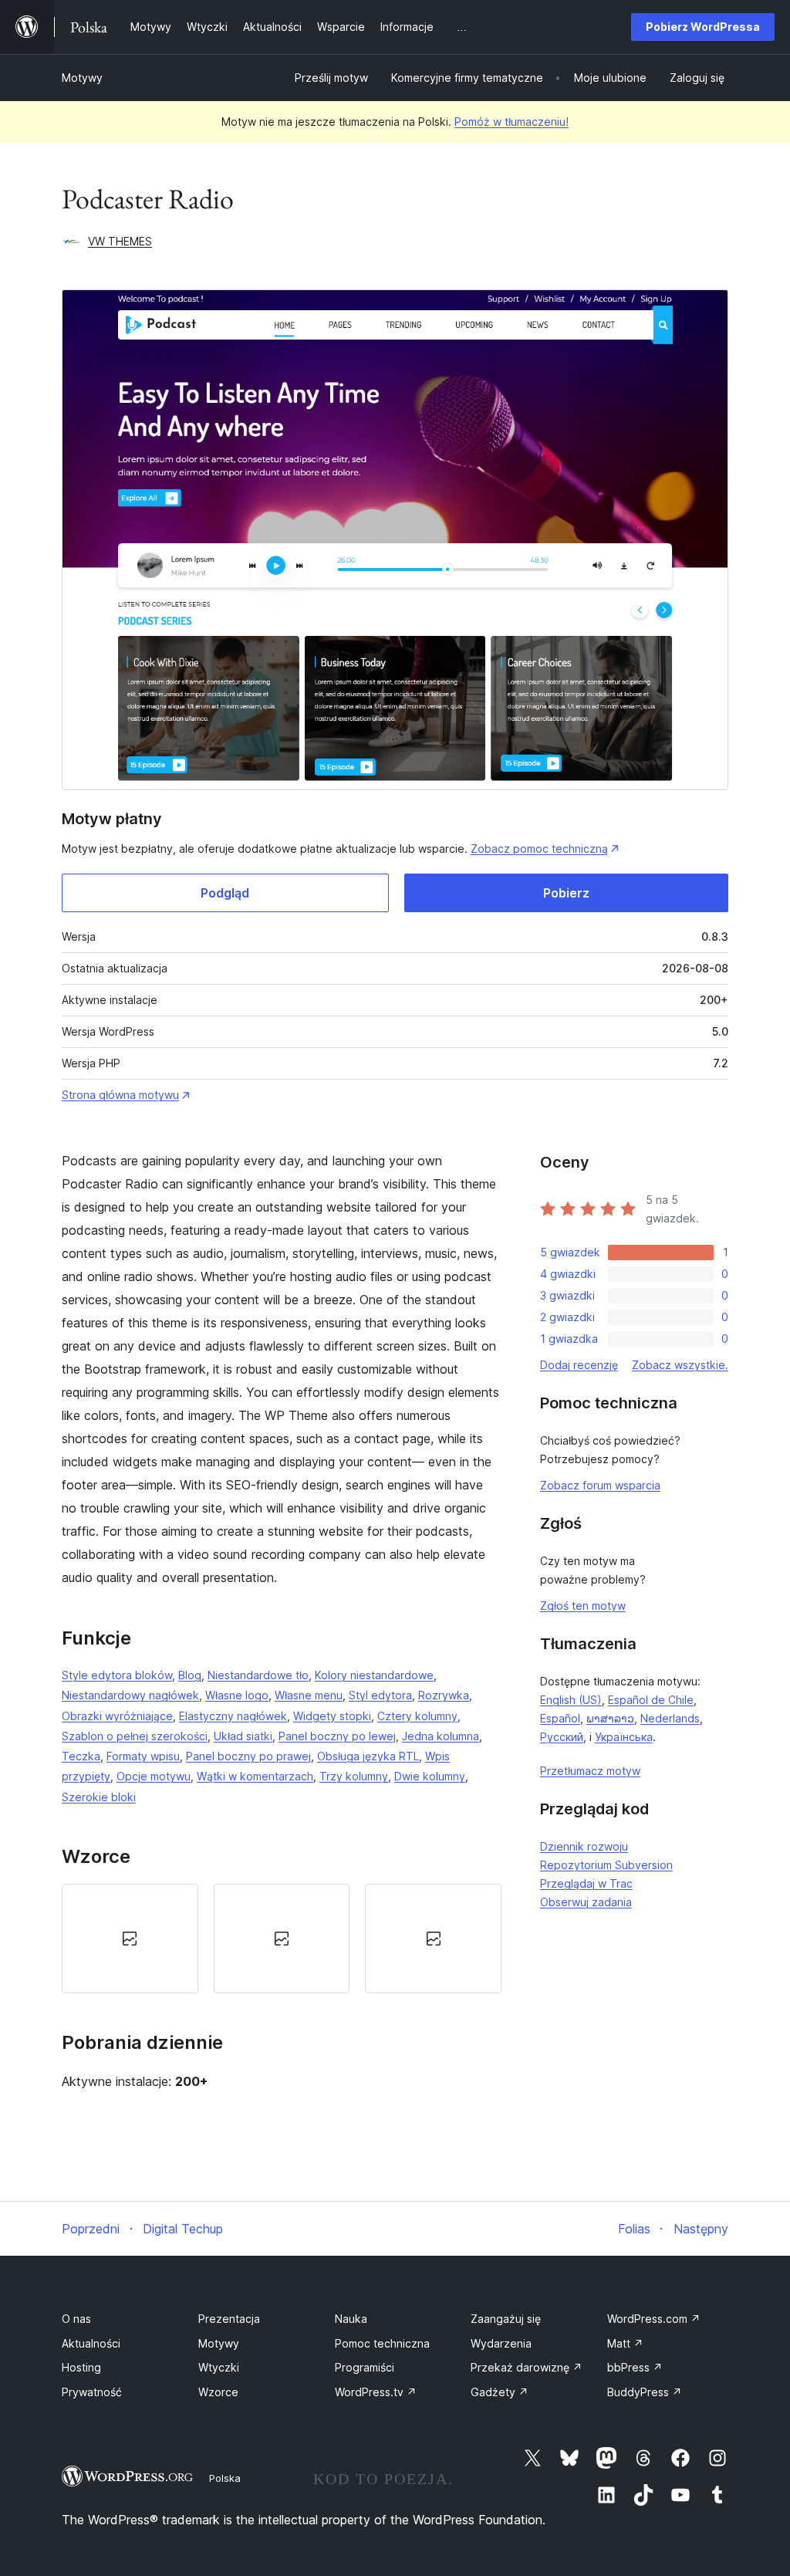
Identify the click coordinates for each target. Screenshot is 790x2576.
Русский (562, 1737)
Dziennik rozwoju (584, 1846)
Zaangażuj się (506, 2319)
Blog (190, 1675)
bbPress (635, 2367)
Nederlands (670, 1718)
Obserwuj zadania (586, 1902)
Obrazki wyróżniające (117, 1716)
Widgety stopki (332, 1716)
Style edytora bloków (117, 1675)
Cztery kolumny (417, 1716)
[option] (130, 1939)
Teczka (81, 1756)
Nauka (351, 2319)
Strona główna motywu (120, 1095)
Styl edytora (380, 1695)
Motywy (82, 78)
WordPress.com (654, 2319)
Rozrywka (444, 1695)
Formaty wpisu (143, 1756)
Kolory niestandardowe (374, 1675)
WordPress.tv (376, 2392)
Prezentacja (229, 2319)
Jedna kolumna (441, 1736)
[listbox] (282, 1939)
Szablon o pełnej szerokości (135, 1736)
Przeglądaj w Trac (586, 1883)
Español (560, 1718)
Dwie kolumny (430, 1776)
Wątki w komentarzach (255, 1776)
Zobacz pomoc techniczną (539, 849)
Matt (625, 2343)
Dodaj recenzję (579, 1365)
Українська (624, 1737)
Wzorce (218, 2392)
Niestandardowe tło (258, 1675)
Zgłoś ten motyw (583, 1606)
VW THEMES (120, 241)
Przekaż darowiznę (527, 2367)
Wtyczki (219, 2367)
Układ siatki (243, 1736)
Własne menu (309, 1695)
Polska (225, 2478)
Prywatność (92, 2392)
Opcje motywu (154, 1776)
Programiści (365, 2367)
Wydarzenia (501, 2343)
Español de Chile (651, 1700)
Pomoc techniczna (382, 2343)
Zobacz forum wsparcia (600, 1485)
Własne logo (237, 1695)
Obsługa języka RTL (368, 1756)
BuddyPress (645, 2392)
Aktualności (91, 2343)
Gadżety (500, 2392)
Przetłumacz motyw (590, 1771)
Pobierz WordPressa (703, 27)
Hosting (81, 2367)
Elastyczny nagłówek (233, 1716)
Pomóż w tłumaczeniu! (511, 122)
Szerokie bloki (99, 1797)
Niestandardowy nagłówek (130, 1695)
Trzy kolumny (354, 1776)
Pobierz (566, 893)
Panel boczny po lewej (337, 1736)
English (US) (571, 1700)
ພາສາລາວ (610, 1718)
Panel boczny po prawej (248, 1756)
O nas (76, 2319)
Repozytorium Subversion (606, 1865)
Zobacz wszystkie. (680, 1365)
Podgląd (225, 893)
